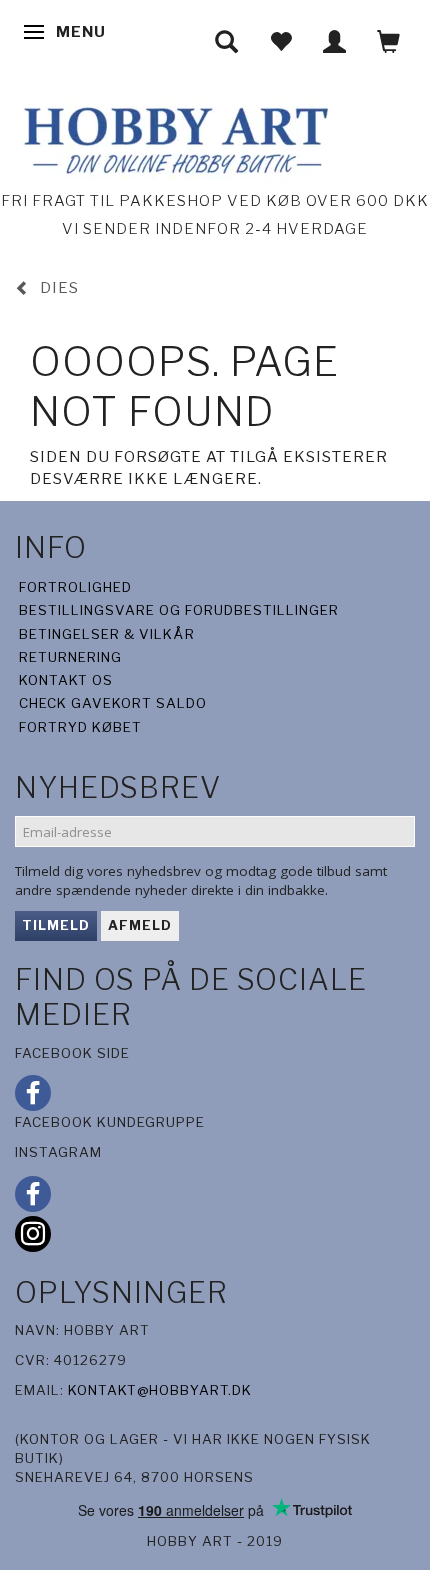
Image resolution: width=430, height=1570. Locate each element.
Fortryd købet (80, 727)
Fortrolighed (75, 587)
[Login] (335, 41)
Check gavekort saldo (113, 703)
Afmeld (140, 925)
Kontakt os (66, 680)
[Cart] (389, 41)
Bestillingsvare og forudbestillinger (179, 610)
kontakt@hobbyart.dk (160, 1390)
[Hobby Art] (173, 137)
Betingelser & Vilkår (107, 634)
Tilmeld (56, 925)
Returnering (70, 657)
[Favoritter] (281, 41)
